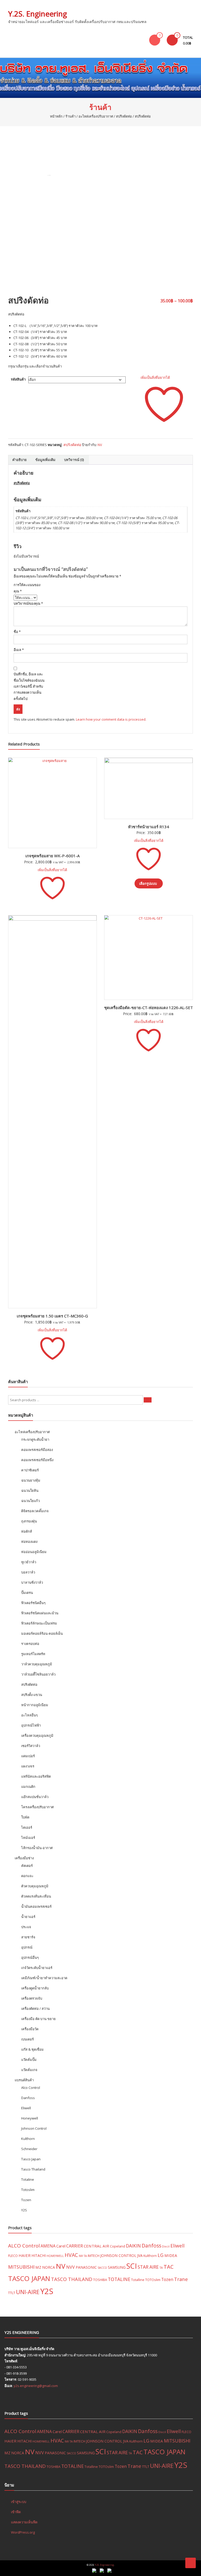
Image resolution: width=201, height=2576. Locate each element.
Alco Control (31, 2088)
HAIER (25, 2255)
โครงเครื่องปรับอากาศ (37, 1807)
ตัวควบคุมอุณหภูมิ (35, 1886)
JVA (140, 2255)
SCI (132, 2266)
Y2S (24, 2210)
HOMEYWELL (55, 2256)
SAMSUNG (117, 2267)
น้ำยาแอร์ (28, 1917)
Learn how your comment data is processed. (111, 719)
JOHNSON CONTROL (118, 2255)
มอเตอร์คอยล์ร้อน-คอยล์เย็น (42, 1633)
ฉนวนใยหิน (30, 1490)
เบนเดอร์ (27, 2039)
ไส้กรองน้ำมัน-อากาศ (37, 1848)
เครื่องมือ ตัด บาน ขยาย (38, 2019)
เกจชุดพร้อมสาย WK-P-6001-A (52, 856)
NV (100, 445)
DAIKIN (133, 2246)
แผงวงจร (28, 1766)
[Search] (148, 1400)
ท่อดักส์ (27, 1531)
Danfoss (28, 2098)
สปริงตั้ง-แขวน (32, 1695)
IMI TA (83, 2256)
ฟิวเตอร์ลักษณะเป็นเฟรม (39, 1623)
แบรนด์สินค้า (24, 2080)
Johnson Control (34, 2128)
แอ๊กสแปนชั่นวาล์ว (35, 1797)
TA (161, 2268)
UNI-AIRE (28, 2292)
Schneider (29, 2149)
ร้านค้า (71, 116)
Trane (181, 2279)
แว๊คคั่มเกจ (29, 2070)
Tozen (26, 2200)
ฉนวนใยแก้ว (30, 1501)
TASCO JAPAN (29, 2278)
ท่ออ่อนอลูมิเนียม (34, 1552)
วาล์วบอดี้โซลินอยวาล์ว (38, 1674)
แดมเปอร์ (28, 1756)
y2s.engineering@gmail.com (36, 2386)
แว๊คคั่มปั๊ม (29, 2060)
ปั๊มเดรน (27, 1593)
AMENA (48, 2246)
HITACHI (39, 2255)
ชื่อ (17, 632)
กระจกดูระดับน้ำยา (35, 1439)
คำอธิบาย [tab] (19, 460)
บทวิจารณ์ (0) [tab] (74, 460)
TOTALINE (119, 2279)
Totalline (138, 2280)
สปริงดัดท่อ (124, 116)
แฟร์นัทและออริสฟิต (36, 1776)
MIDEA (171, 2255)
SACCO (102, 2268)
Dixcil (166, 2246)
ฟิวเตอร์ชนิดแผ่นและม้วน (40, 1613)
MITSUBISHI (21, 2267)
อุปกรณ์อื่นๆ (30, 1957)
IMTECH (94, 2256)
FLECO (13, 2256)
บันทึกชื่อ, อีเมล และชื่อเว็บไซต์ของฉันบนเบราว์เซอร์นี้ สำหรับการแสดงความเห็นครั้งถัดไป (29, 686)
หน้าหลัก (56, 116)
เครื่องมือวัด (30, 2029)
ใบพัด (25, 1817)
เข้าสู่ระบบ (19, 2502)
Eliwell (26, 2108)
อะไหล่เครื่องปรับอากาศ (96, 116)
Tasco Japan (31, 2159)
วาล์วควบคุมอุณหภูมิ (37, 1664)
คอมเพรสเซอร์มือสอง (37, 1450)
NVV (71, 2267)
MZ (38, 2267)
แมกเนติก (28, 1787)
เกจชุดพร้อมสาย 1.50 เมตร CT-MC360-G (52, 1316)
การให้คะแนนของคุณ (27, 588)
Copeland (118, 2246)
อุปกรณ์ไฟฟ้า (31, 1725)
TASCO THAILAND (72, 2279)
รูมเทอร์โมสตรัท (33, 1654)
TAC (169, 2267)
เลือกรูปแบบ (148, 883)
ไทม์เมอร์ (28, 1838)
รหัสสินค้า (18, 379)
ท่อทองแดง (29, 1542)
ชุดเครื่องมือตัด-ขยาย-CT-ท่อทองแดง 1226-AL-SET (149, 1008)
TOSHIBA (100, 2280)
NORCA (49, 2267)
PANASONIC (86, 2267)
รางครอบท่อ (30, 1644)
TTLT (12, 2293)
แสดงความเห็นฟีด (24, 2522)
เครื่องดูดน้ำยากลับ (35, 1988)
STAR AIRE (148, 2267)
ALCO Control (24, 2246)
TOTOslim (153, 2280)
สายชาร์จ (28, 1937)
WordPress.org (23, 2532)
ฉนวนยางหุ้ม (31, 1480)
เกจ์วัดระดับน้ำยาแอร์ (37, 1968)
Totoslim (28, 2190)
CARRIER (75, 2246)
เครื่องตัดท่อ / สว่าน (35, 2008)
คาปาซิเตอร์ (30, 1470)
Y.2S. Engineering (38, 14)
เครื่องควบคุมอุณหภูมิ (37, 1735)
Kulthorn (28, 2139)
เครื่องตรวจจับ (32, 1998)
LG (161, 2255)
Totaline (28, 2179)
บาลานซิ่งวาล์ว (32, 1582)
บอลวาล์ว (28, 1572)
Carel (61, 2246)
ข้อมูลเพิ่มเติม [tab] (45, 460)
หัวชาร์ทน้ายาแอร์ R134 (149, 827)
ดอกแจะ (27, 1876)
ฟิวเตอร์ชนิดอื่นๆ (33, 1603)
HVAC (71, 2255)
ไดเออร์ (27, 1827)
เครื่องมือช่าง (24, 1858)
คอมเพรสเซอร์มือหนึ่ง (37, 1460)
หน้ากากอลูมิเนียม (35, 1705)
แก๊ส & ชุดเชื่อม (32, 2049)
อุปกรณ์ (27, 1947)
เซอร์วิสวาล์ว (31, 1746)
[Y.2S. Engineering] (100, 78)
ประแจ (26, 1927)
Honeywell (30, 2118)
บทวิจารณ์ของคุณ (28, 603)
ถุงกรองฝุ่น (29, 1521)
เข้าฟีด (16, 2512)
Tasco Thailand (33, 2169)
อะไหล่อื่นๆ (29, 1715)
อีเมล (19, 650)
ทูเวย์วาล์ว (29, 1562)
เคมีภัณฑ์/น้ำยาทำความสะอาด (44, 1978)
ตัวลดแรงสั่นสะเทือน (36, 1896)
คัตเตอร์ (27, 1866)
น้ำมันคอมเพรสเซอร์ (36, 1906)
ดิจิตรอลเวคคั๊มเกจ (35, 1511)
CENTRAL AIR (96, 2246)
